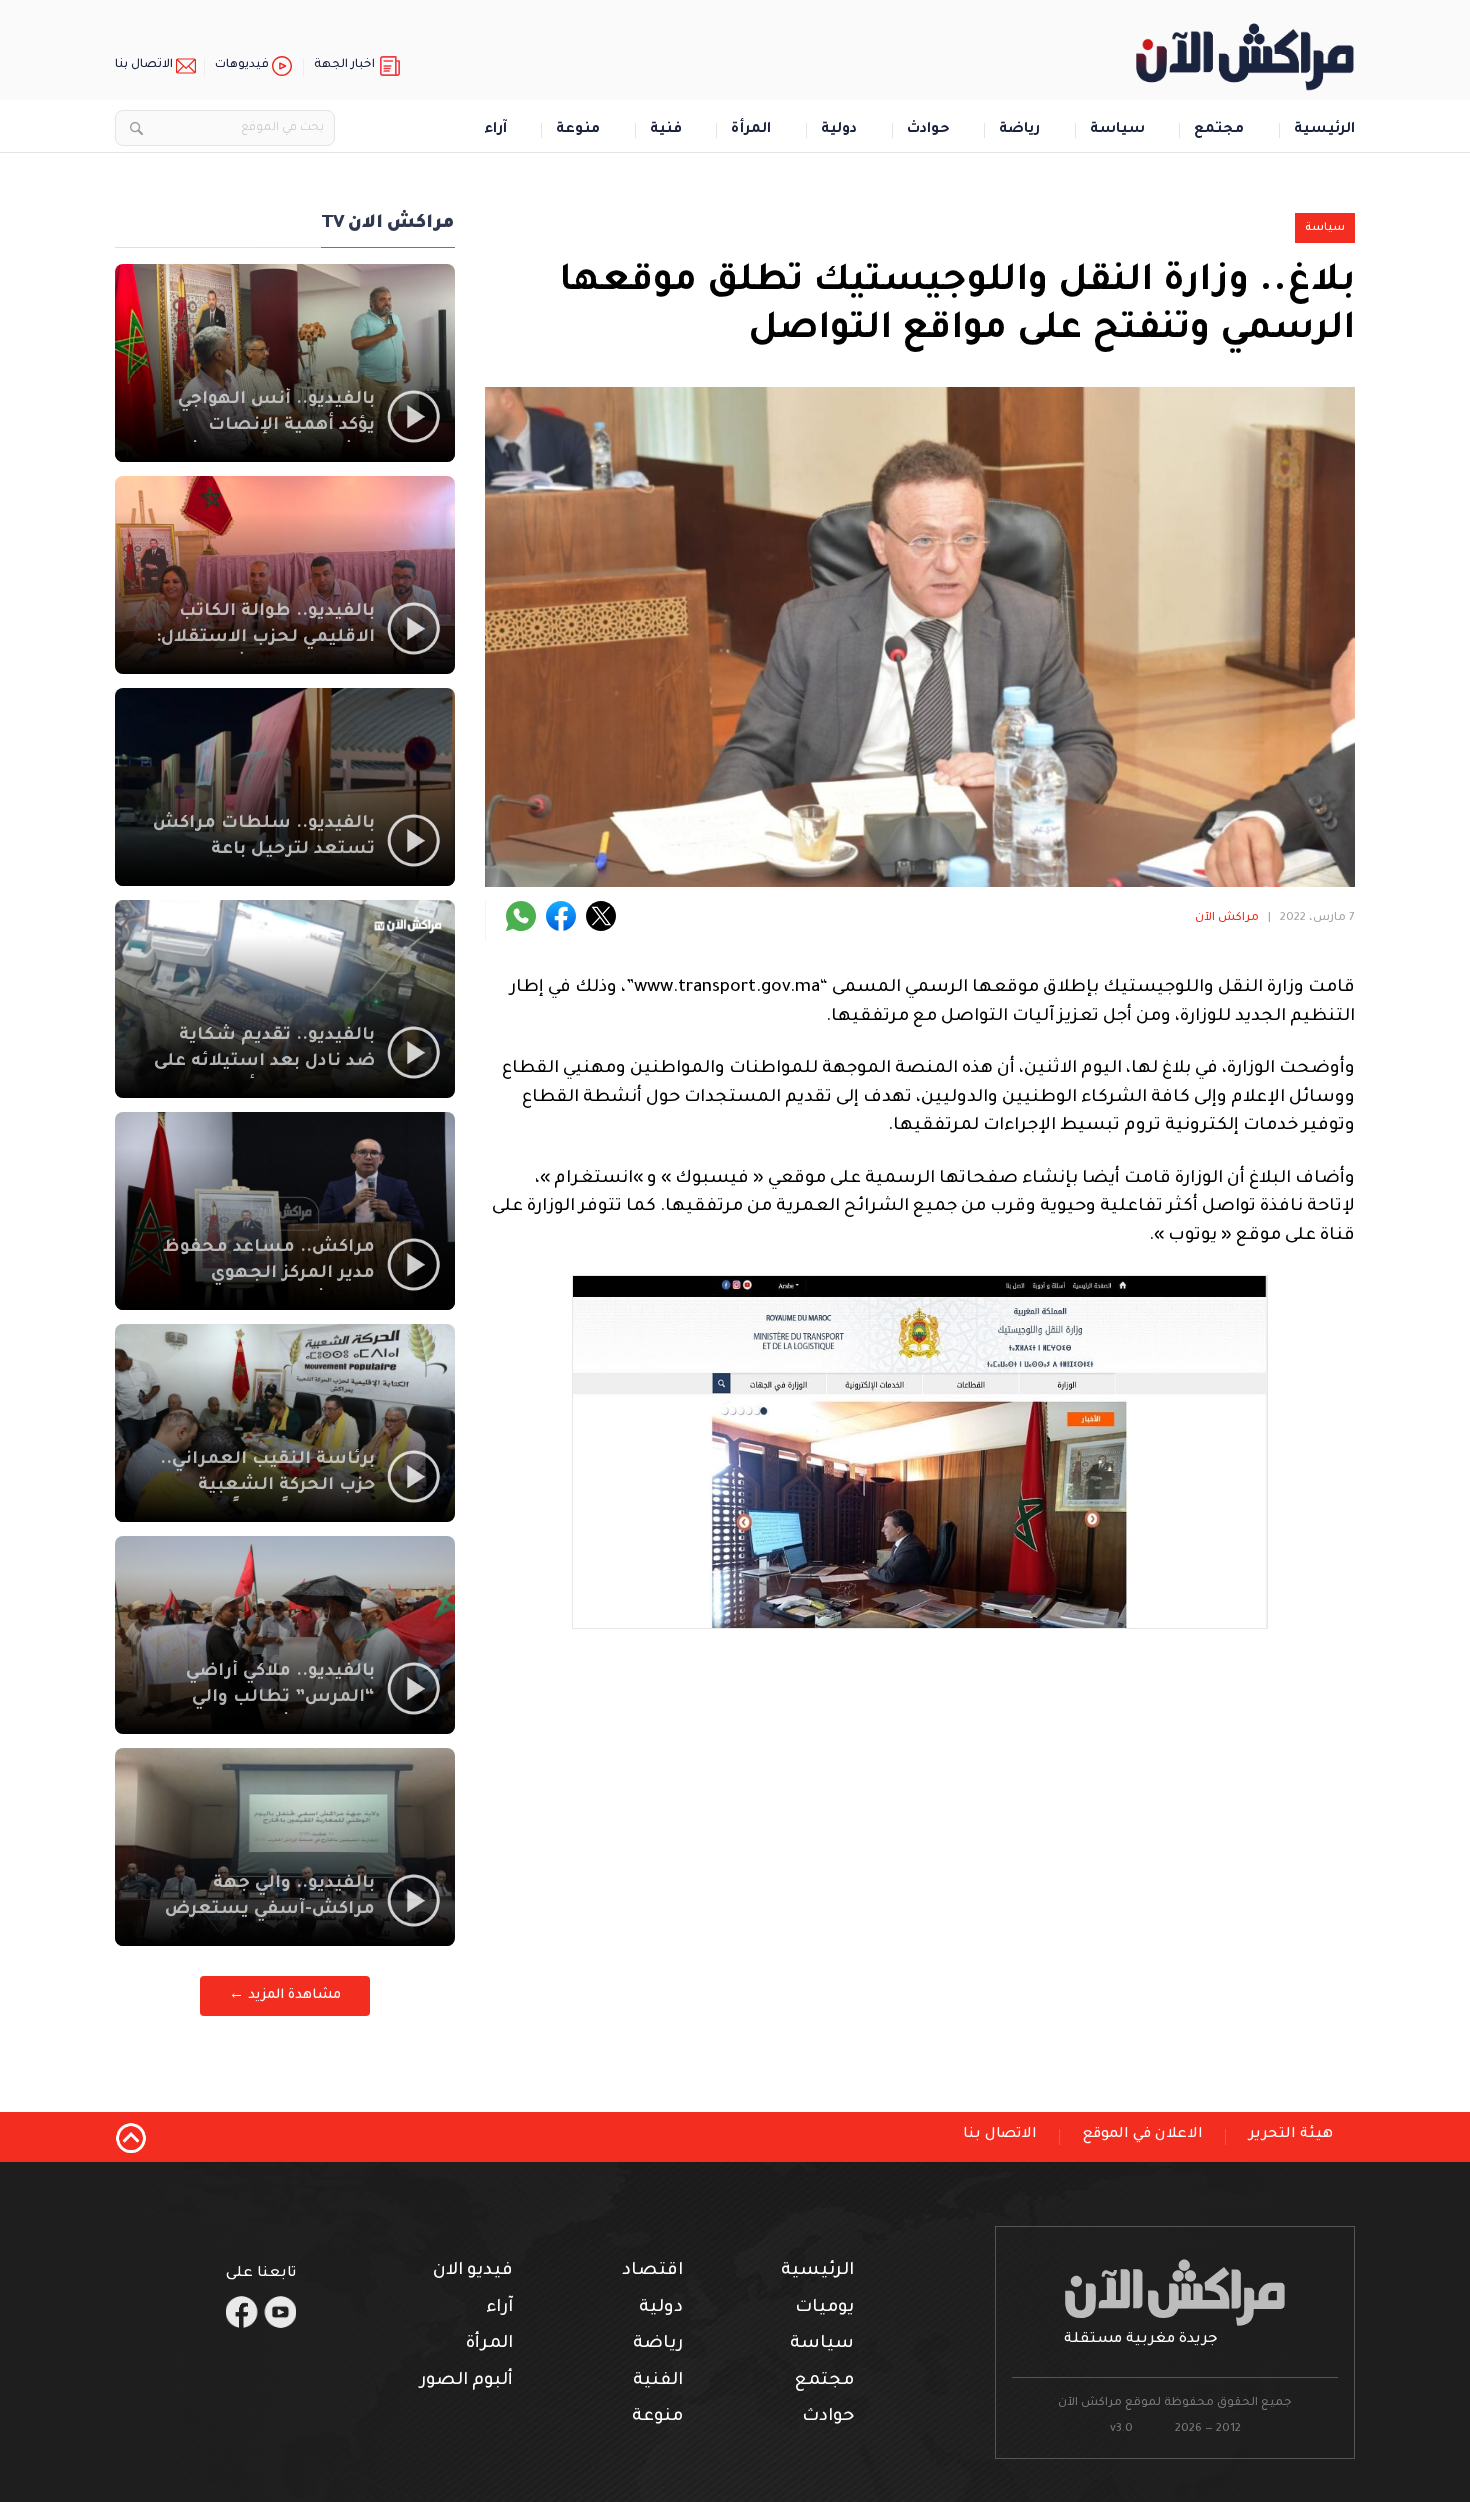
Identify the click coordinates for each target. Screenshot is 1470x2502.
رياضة (1019, 130)
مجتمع (1219, 130)
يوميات (824, 2308)
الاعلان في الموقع (1143, 2135)
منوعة (578, 130)
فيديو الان (473, 2271)
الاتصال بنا (144, 65)
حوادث (928, 130)
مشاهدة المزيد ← (285, 1995)
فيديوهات (242, 65)
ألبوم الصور (466, 2381)
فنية (666, 130)
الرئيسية (1324, 130)
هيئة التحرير (1291, 2135)
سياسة (1117, 130)
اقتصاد (652, 2271)
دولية (839, 130)
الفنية (658, 2381)
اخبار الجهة (344, 65)
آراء (495, 130)
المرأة (751, 130)
